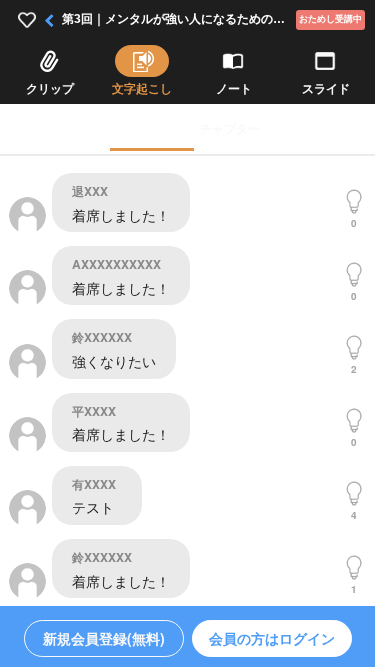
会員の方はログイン (272, 638)
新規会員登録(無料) (104, 638)
